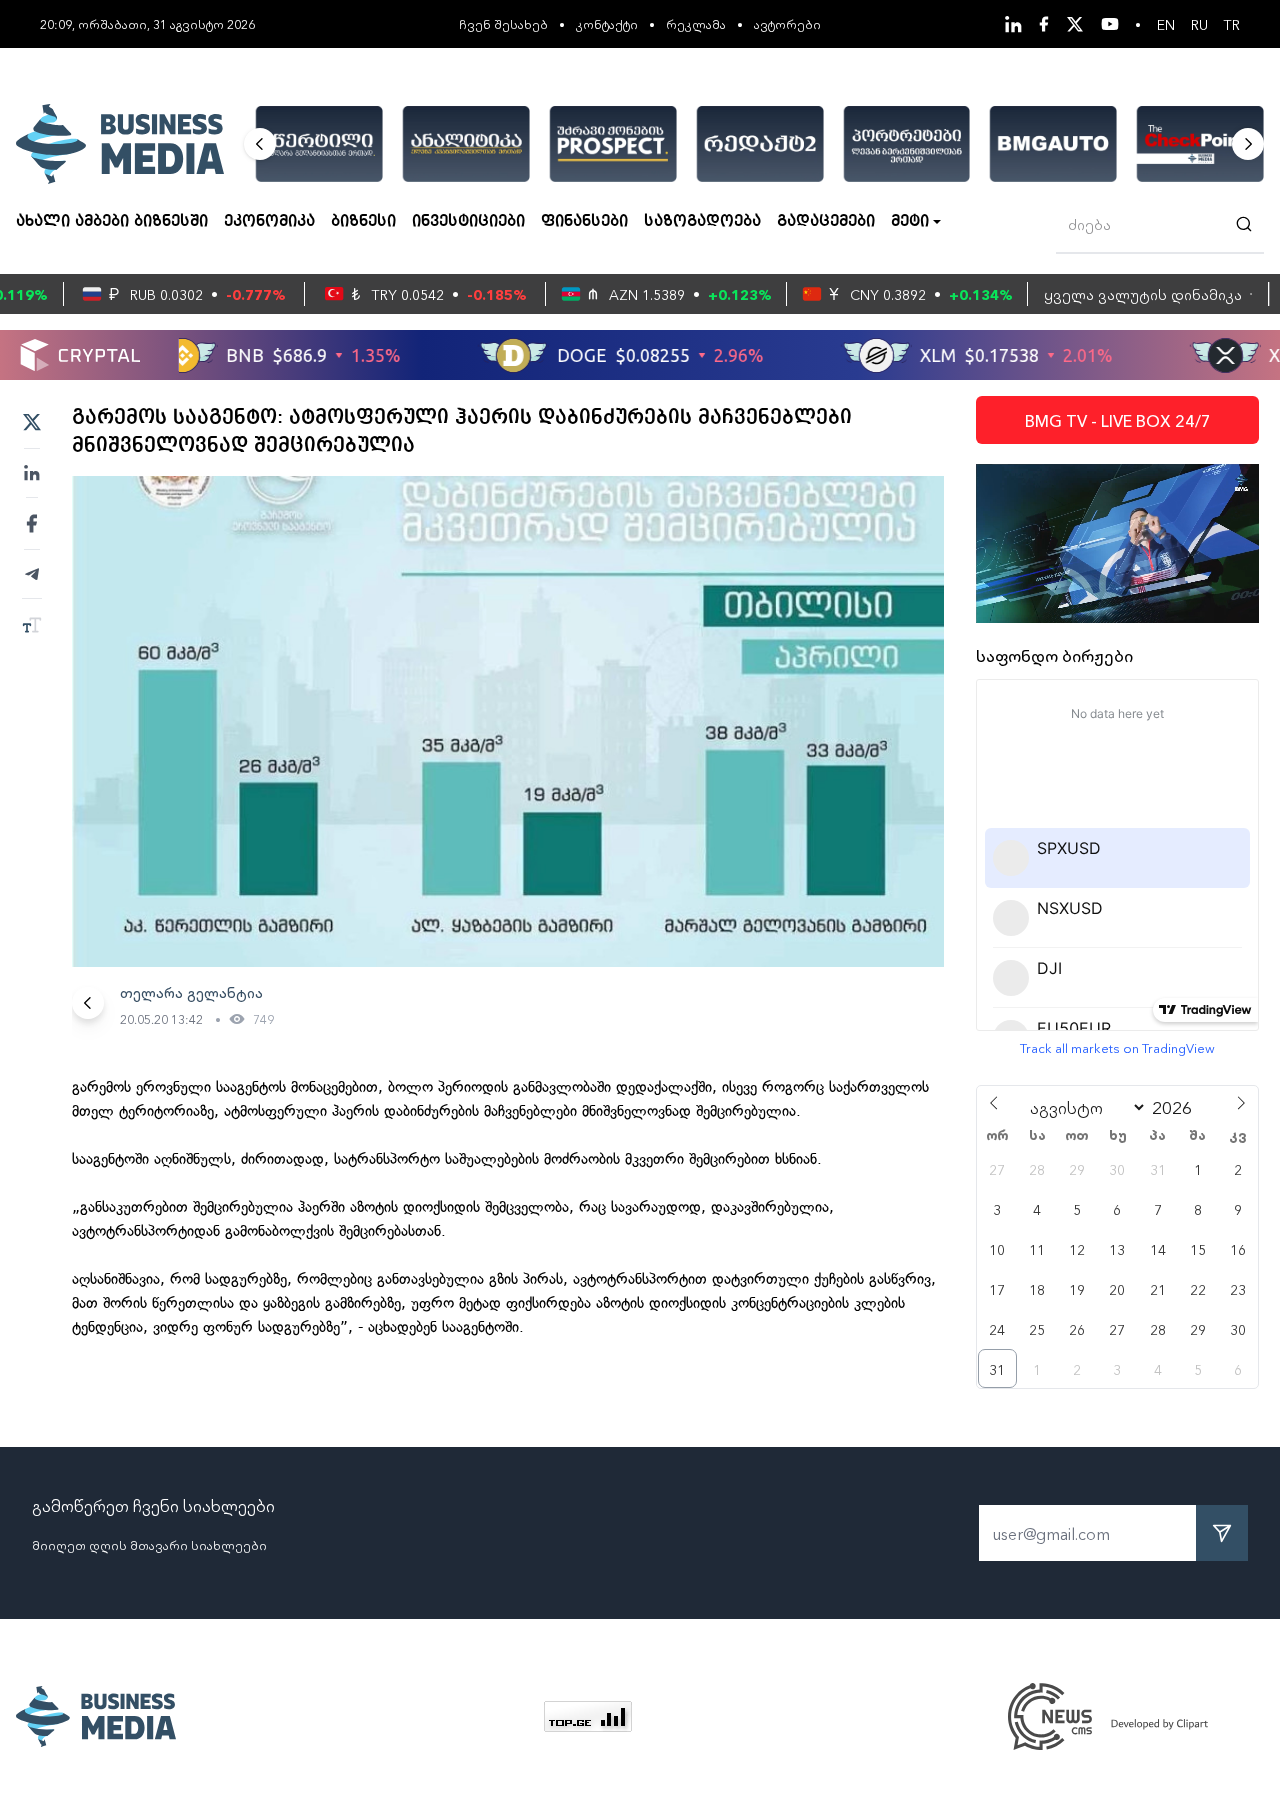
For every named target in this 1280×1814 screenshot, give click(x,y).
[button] (260, 144)
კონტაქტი (607, 23)
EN (1166, 24)
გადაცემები (826, 222)
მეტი (910, 222)
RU (1199, 24)
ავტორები (787, 23)
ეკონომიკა (269, 222)
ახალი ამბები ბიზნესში (112, 222)
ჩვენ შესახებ (503, 23)
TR (1232, 24)
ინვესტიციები (468, 222)
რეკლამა (696, 23)
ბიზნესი (363, 222)
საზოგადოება (702, 222)
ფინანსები (584, 222)
